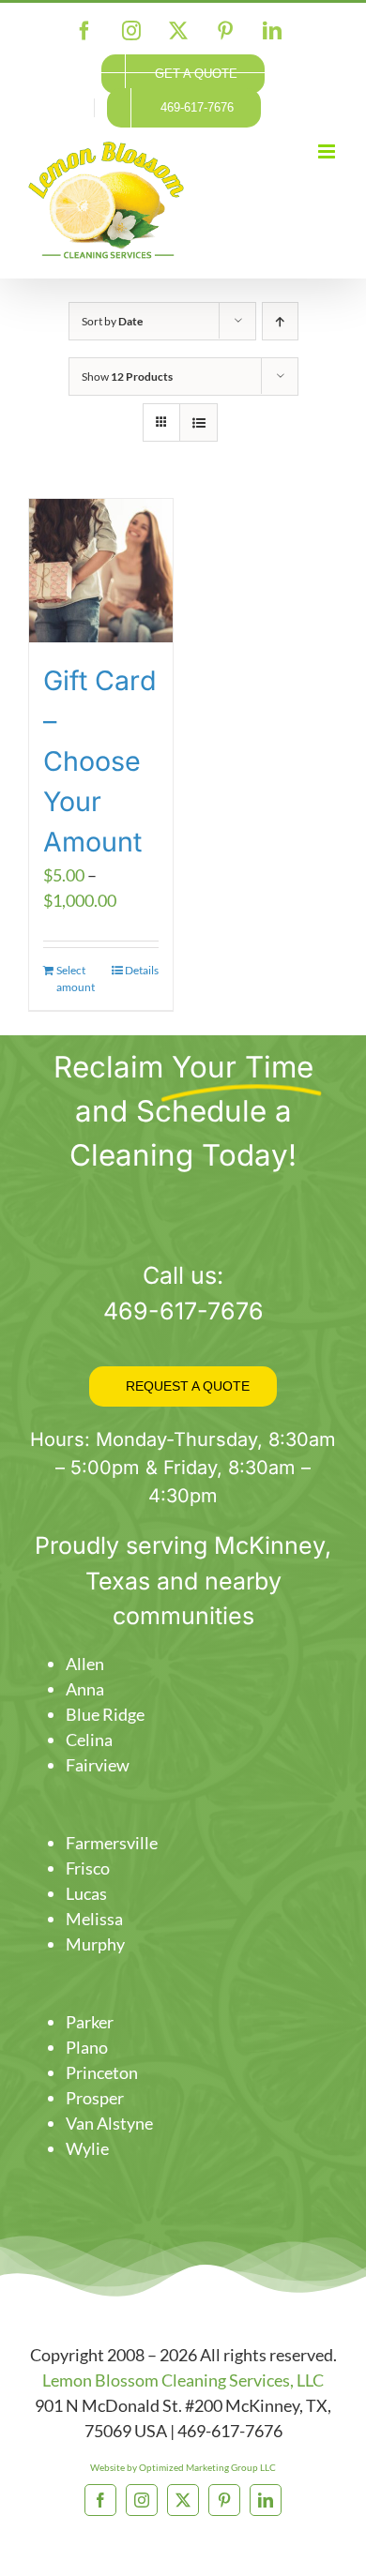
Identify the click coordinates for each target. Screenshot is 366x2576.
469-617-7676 (183, 1311)
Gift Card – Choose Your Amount (100, 761)
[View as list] (198, 422)
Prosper (95, 2098)
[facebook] (100, 2500)
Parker (90, 2022)
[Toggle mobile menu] (328, 151)
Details (142, 970)
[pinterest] (224, 2500)
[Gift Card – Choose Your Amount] (101, 571)
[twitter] (183, 2500)
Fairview (98, 1765)
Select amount (76, 979)
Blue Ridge (105, 1714)
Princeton (102, 2072)
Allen (85, 1664)
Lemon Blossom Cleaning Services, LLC (183, 2380)
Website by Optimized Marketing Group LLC (183, 2467)
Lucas (86, 1893)
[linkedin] (266, 2500)
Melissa (94, 1919)
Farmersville (112, 1843)
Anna (85, 1689)
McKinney (269, 1545)
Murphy (95, 1944)
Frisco (88, 1868)
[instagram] (142, 2500)
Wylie (87, 2148)
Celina (89, 1740)
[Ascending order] (280, 321)
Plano (87, 2047)
